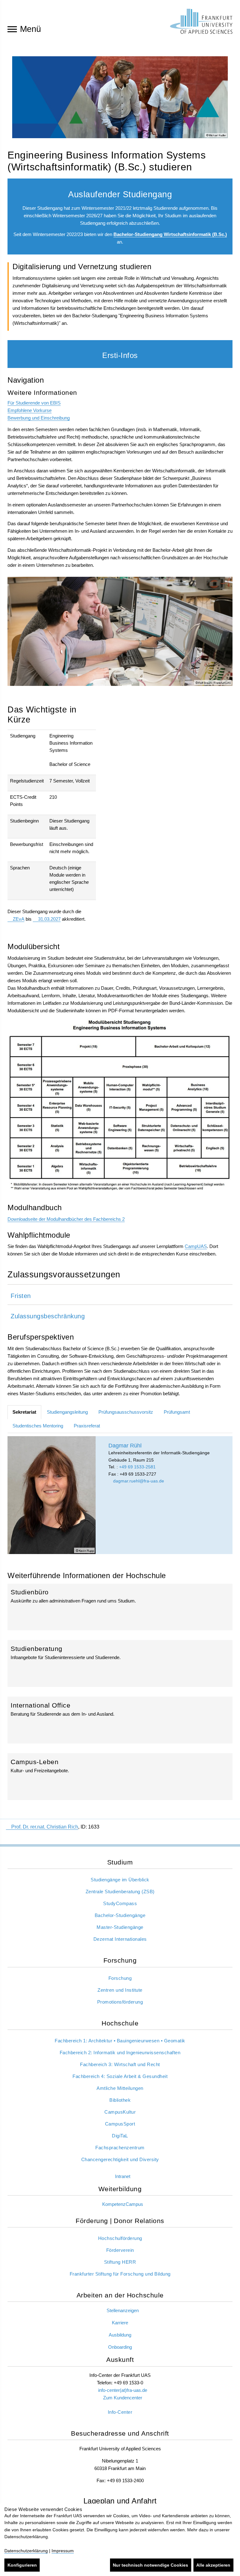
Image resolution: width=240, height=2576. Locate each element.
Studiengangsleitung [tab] (67, 1412)
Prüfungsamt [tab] (177, 1412)
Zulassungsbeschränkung (48, 1316)
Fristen (21, 1296)
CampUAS (196, 1246)
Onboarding (120, 2347)
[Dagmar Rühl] (52, 1495)
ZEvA (19, 919)
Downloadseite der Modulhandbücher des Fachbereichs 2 (66, 1219)
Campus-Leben (120, 1776)
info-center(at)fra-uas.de (123, 2390)
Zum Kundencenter (123, 2398)
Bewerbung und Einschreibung (39, 418)
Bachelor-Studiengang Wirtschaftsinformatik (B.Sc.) (170, 234)
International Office (120, 1720)
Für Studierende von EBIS (34, 403)
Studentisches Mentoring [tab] (38, 1426)
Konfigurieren (22, 2565)
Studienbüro (120, 1607)
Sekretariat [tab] (24, 1412)
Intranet (123, 2176)
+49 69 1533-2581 (137, 1467)
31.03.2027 (49, 919)
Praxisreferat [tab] (87, 1426)
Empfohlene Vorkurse (30, 410)
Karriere (120, 2323)
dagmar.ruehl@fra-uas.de (138, 1481)
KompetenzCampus (123, 2204)
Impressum (63, 2551)
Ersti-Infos (120, 355)
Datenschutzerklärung (26, 2551)
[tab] (120, 1295)
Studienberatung (120, 1663)
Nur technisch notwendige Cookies (150, 2565)
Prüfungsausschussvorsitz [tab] (126, 1412)
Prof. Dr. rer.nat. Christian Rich (45, 1827)
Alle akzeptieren (213, 2565)
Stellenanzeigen (123, 2310)
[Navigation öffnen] (12, 29)
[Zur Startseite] (201, 21)
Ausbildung (120, 2335)
